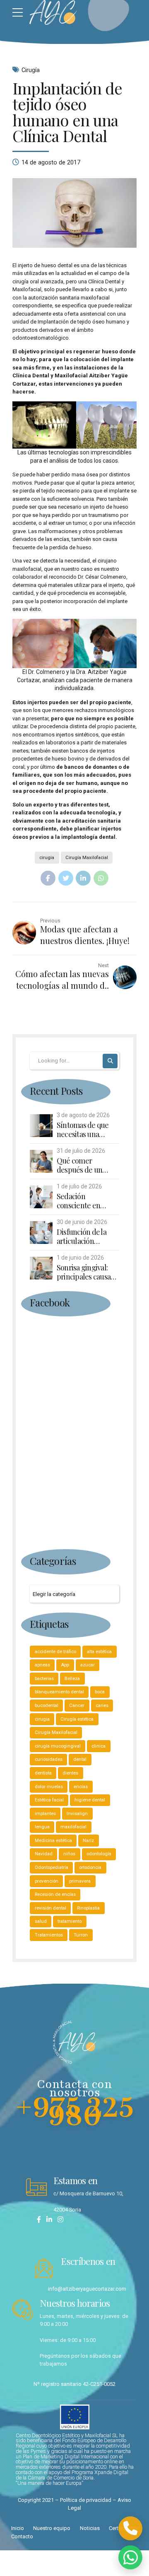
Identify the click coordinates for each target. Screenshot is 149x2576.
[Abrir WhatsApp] (130, 2557)
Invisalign (77, 1813)
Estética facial (49, 1800)
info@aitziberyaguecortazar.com (87, 2289)
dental (80, 1759)
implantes (45, 1813)
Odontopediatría (52, 1867)
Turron (81, 1935)
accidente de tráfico (55, 1651)
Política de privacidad (86, 2500)
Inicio (18, 2528)
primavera (80, 1881)
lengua (42, 1827)
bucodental (47, 1705)
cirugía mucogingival (58, 1746)
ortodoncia (90, 1867)
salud (41, 1921)
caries (102, 1705)
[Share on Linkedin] (83, 878)
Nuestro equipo (52, 2528)
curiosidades (49, 1759)
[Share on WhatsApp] (101, 878)
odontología (99, 1854)
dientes (70, 1773)
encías (81, 1787)
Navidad (44, 1854)
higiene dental (90, 1800)
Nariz (88, 1840)
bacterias (44, 1678)
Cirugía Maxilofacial (87, 857)
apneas (42, 1665)
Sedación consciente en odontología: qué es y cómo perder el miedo (87, 1201)
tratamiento (70, 1921)
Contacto (22, 2536)
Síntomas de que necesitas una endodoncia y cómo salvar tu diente (87, 1130)
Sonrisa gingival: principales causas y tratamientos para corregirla (88, 1272)
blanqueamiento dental (59, 1692)
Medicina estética (53, 1840)
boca (100, 1692)
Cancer (77, 1705)
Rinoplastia (88, 1908)
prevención (47, 1881)
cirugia (47, 857)
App (65, 1665)
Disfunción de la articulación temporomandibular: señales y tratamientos (88, 1237)
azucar (88, 1665)
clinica (99, 1746)
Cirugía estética (77, 1719)
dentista (43, 1773)
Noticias (90, 2528)
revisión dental (50, 1908)
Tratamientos (49, 1935)
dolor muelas (49, 1787)
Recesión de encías (55, 1894)
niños (69, 1854)
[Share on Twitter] (66, 878)
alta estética (99, 1651)
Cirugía (31, 70)
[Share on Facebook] (48, 878)
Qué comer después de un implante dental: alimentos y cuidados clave (83, 1165)
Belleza (72, 1678)
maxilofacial (73, 1827)
